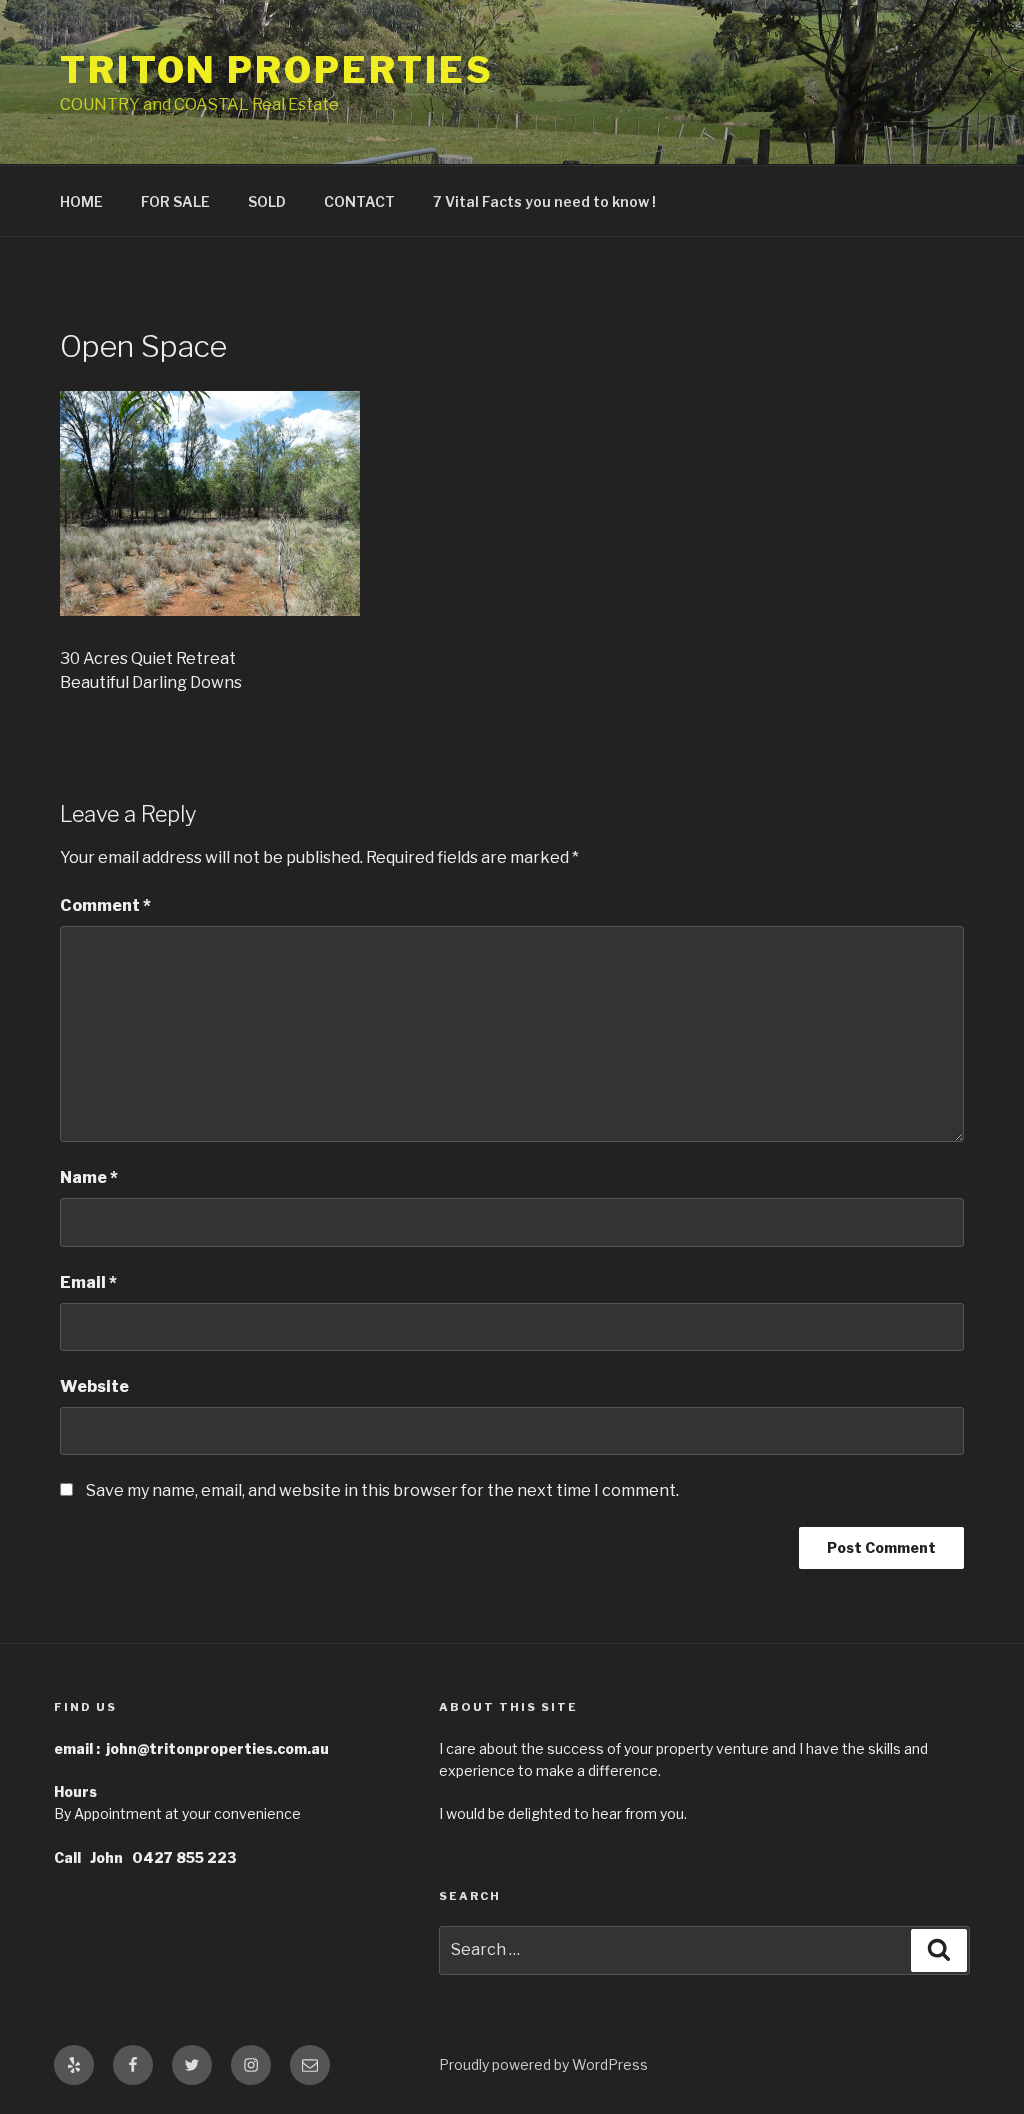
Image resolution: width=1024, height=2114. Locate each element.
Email (88, 1282)
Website (94, 1386)
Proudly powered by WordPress (543, 2064)
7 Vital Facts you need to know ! (544, 201)
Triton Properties (277, 70)
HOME (81, 201)
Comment (105, 905)
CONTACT (359, 201)
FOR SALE (175, 201)
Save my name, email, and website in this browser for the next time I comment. (382, 1490)
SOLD (267, 201)
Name (89, 1177)
